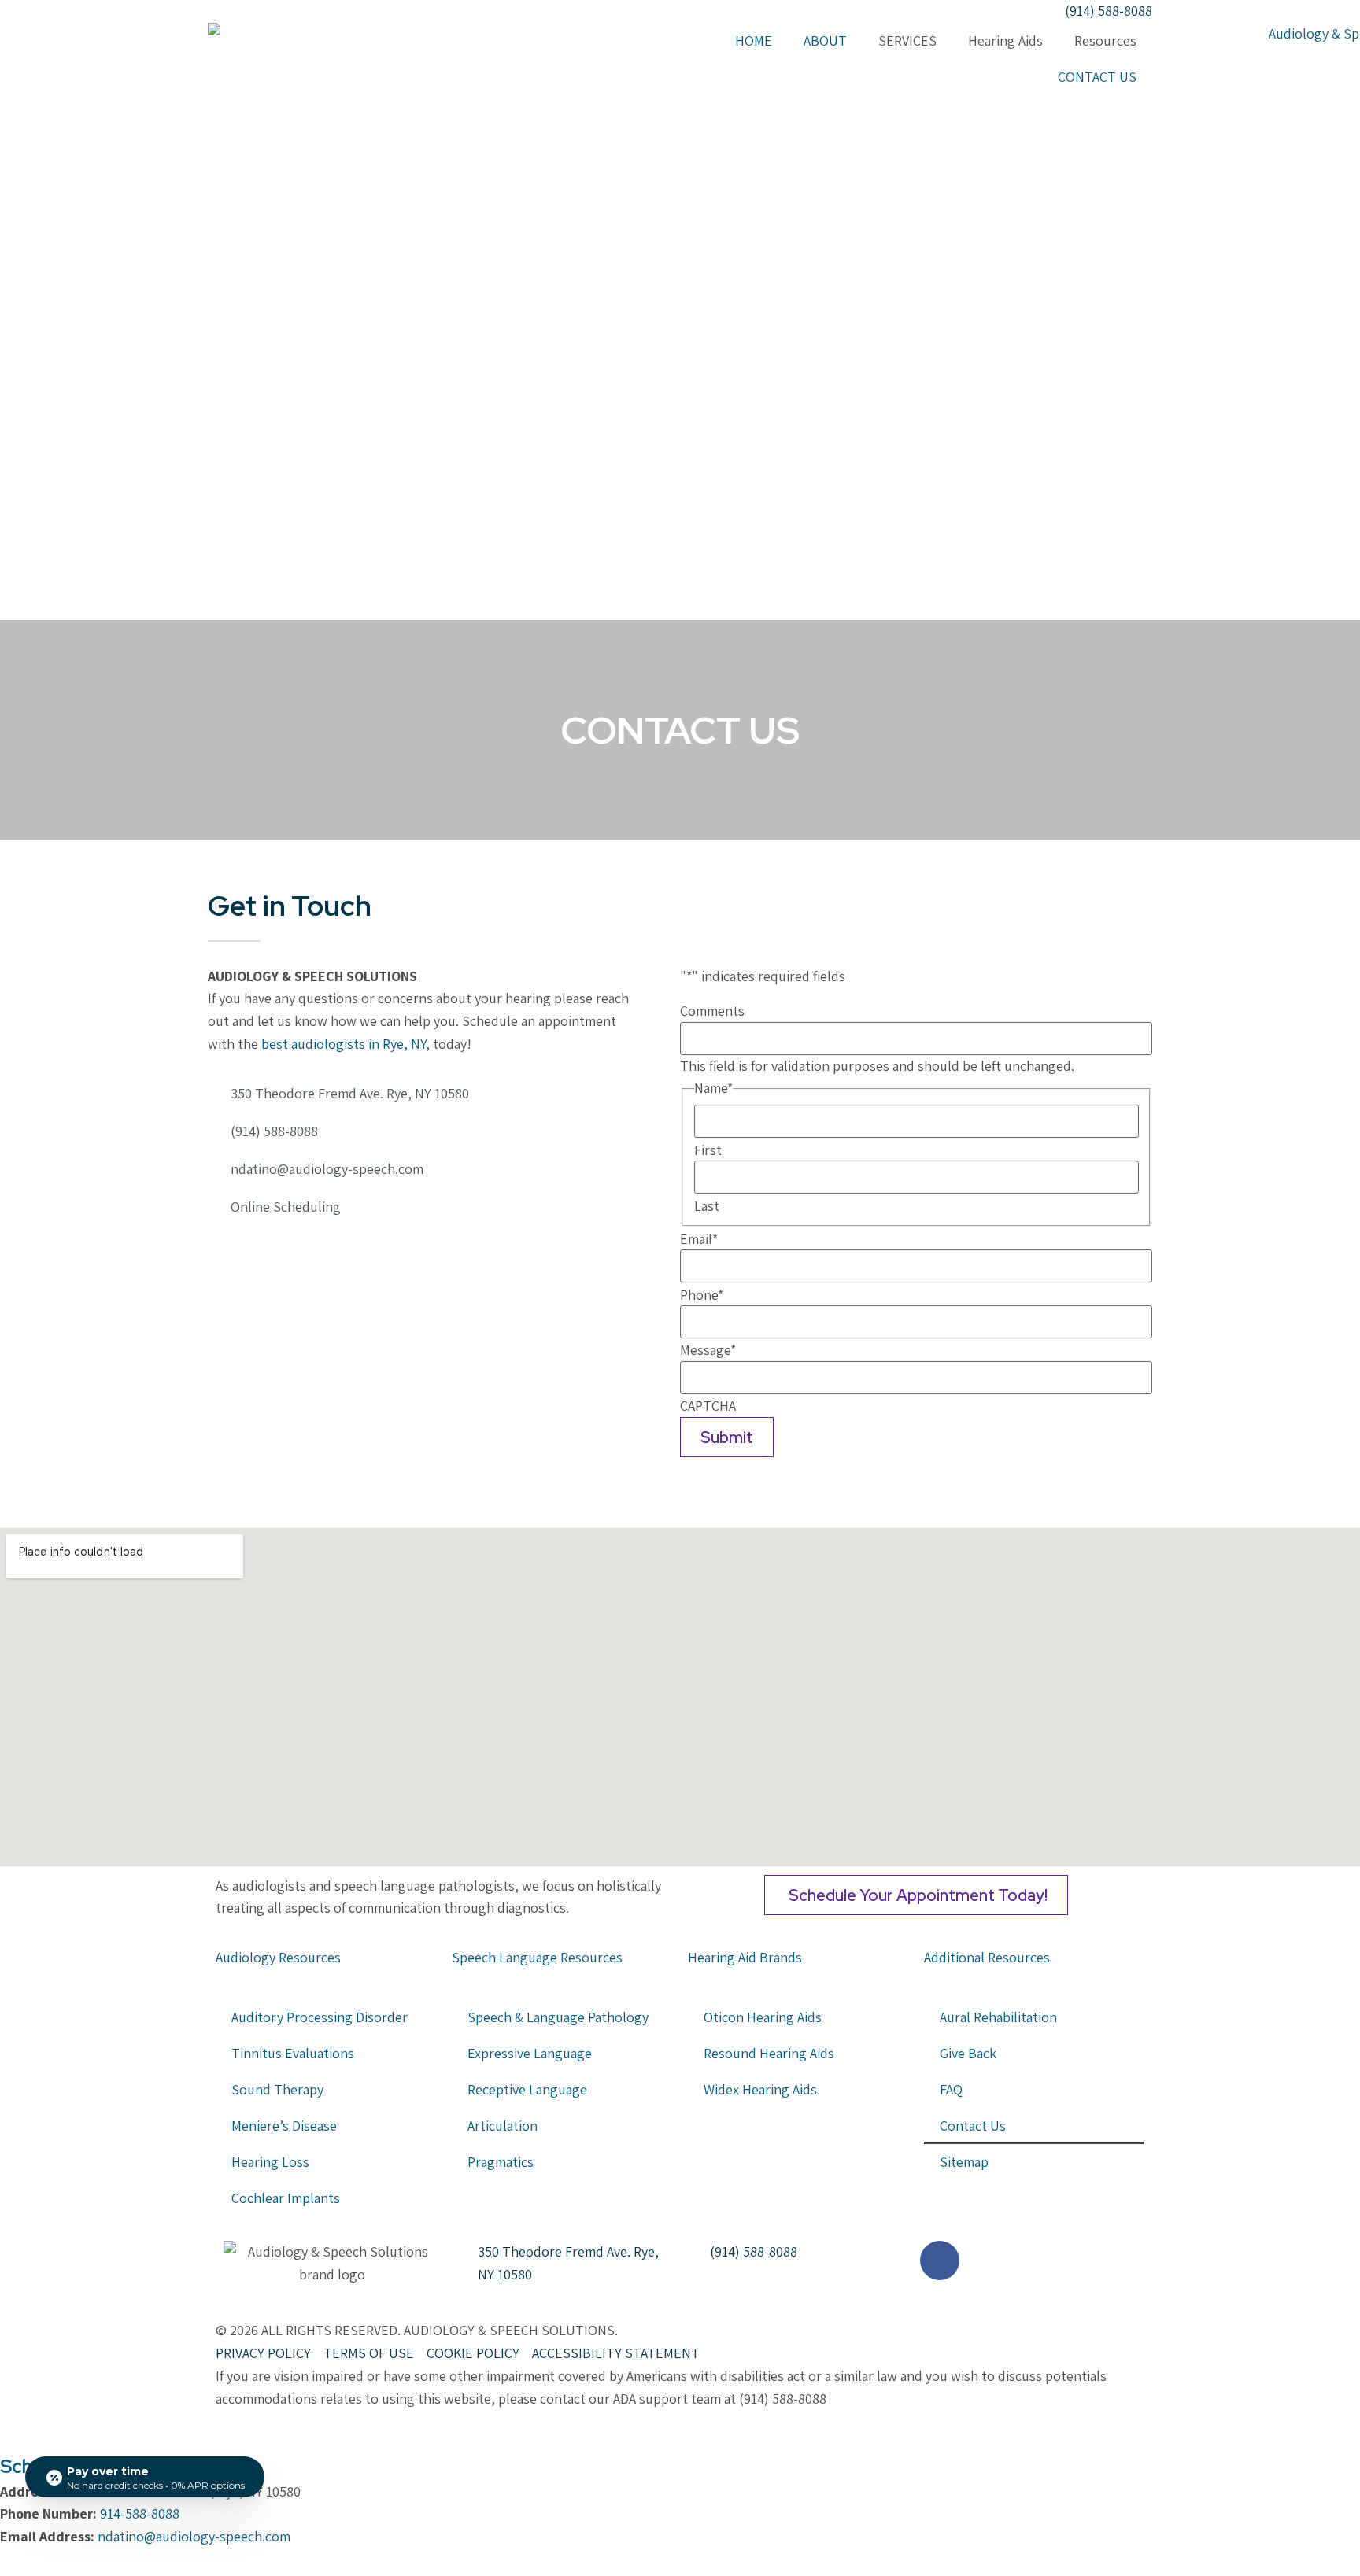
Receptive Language (527, 2089)
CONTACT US (1097, 77)
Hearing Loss (272, 2162)
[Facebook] (222, 1256)
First (708, 1150)
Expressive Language (530, 2053)
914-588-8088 (140, 2513)
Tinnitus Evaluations (293, 2053)
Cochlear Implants (286, 2198)
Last (707, 1206)
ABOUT (825, 41)
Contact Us (973, 2126)
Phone (702, 1295)
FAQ (951, 2089)
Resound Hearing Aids (769, 2053)
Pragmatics (501, 2162)
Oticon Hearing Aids (763, 2017)
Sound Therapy (277, 2089)
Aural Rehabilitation (998, 2017)
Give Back (968, 2053)
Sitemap (964, 2162)
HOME (754, 41)
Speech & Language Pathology (558, 2017)
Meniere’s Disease (284, 2126)
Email (699, 1239)
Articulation (503, 2126)
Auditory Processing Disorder (320, 2017)
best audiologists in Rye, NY (344, 1044)
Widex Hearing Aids (760, 2089)
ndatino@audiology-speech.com (194, 2536)
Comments (712, 1011)
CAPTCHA (708, 1406)
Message (708, 1350)
